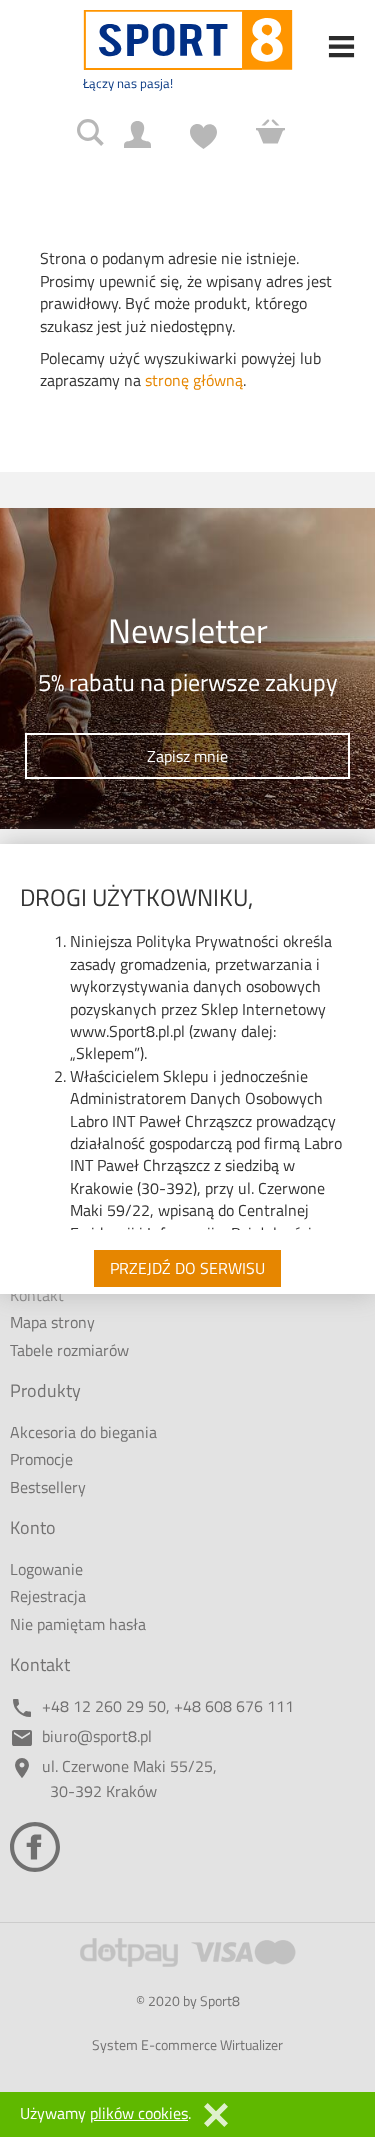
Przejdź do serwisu (187, 1268)
